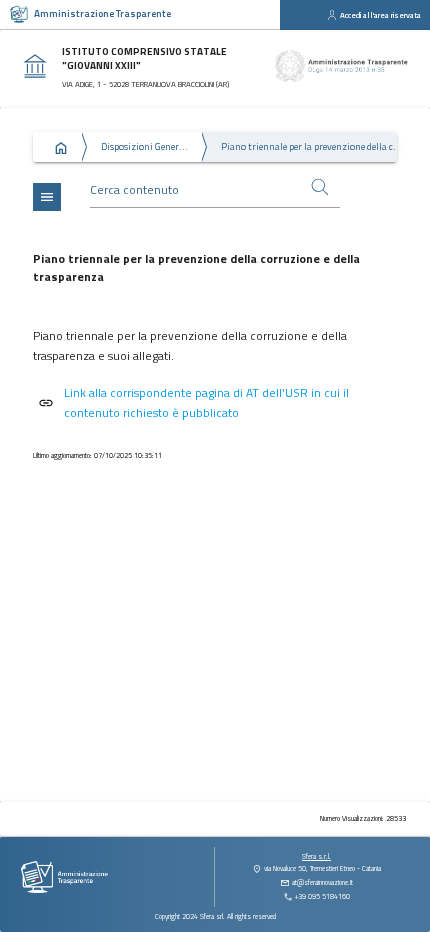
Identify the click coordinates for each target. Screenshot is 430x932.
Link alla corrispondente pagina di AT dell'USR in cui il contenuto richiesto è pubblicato (206, 402)
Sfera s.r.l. (316, 856)
